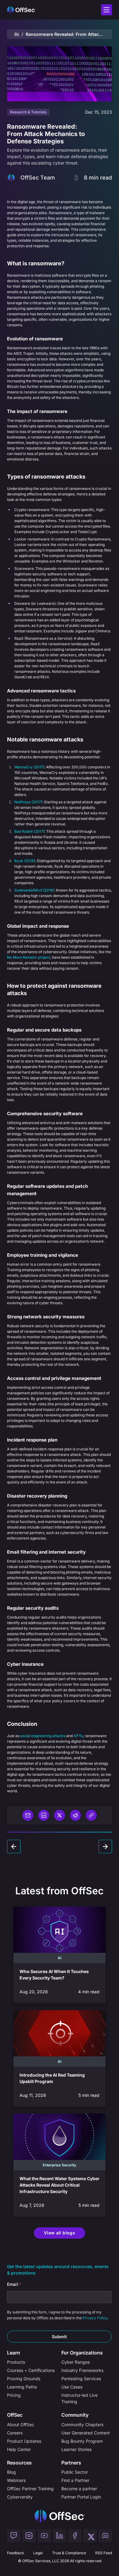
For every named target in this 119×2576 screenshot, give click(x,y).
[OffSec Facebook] (75, 2536)
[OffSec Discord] (105, 2536)
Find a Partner (75, 2480)
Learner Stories (76, 2449)
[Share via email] (28, 1815)
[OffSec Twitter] (90, 2536)
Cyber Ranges (76, 2362)
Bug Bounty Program (82, 2441)
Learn (14, 2353)
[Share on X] (60, 1815)
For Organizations (82, 2353)
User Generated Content (86, 2433)
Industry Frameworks (82, 2370)
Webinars (16, 2480)
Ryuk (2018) (25, 861)
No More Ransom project (29, 957)
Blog (17, 34)
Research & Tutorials (28, 112)
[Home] (60, 2516)
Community (75, 2415)
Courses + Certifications (31, 2370)
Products (16, 2362)
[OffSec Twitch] (14, 2536)
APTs (78, 1736)
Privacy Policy (95, 2318)
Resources (19, 2463)
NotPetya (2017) (28, 802)
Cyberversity (20, 2497)
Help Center (19, 2449)
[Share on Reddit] (75, 1815)
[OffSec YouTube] (44, 2536)
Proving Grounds (24, 2379)
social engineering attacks (43, 1736)
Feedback (16, 2553)
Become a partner (79, 2489)
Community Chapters (82, 2424)
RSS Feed (104, 2553)
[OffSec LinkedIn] (60, 2536)
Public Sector (75, 2472)
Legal (38, 2553)
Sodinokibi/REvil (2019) (34, 890)
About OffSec (21, 2424)
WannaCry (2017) (29, 767)
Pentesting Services (81, 2379)
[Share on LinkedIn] (44, 1815)
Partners (71, 2463)
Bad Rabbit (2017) (29, 831)
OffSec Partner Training (30, 2489)
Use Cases (72, 2387)
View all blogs (60, 2233)
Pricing (14, 2395)
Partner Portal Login (81, 2497)
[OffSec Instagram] (29, 2536)
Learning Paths (22, 2387)
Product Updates (24, 2441)
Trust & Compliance (69, 2553)
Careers (15, 2433)
